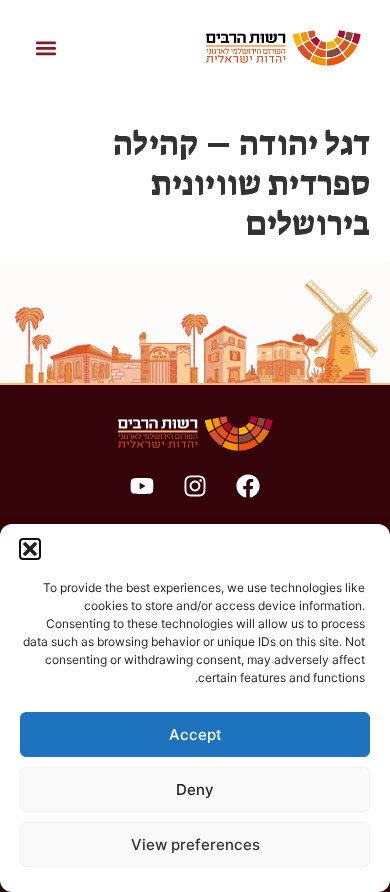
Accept (195, 734)
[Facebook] (248, 486)
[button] (30, 549)
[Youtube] (142, 486)
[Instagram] (195, 486)
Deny (195, 789)
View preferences (195, 844)
